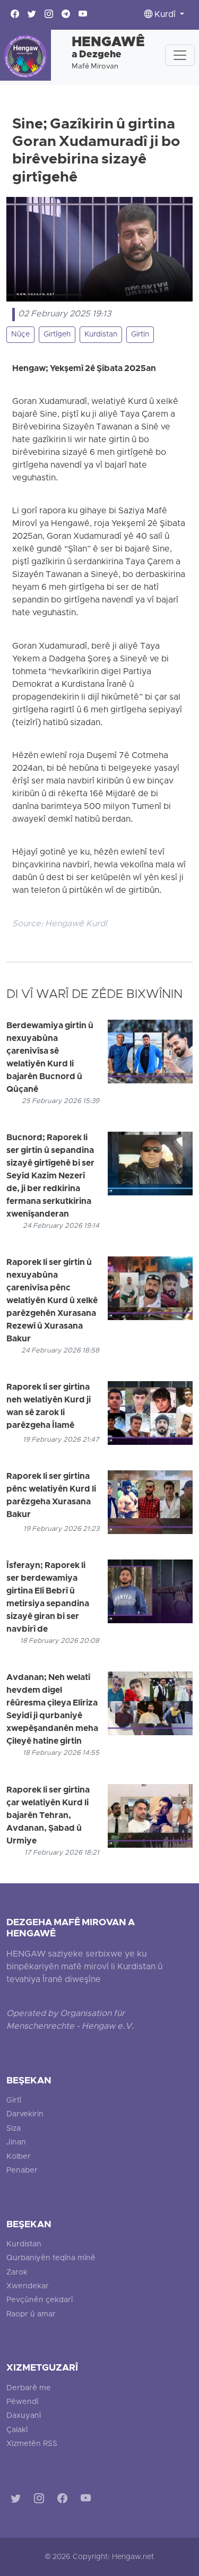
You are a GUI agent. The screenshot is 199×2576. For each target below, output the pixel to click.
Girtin (140, 335)
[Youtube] (88, 2500)
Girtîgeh (57, 335)
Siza (14, 2129)
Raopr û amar (31, 2315)
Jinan (16, 2143)
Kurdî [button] (165, 15)
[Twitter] (18, 2500)
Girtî (14, 2101)
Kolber (19, 2157)
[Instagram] (41, 2500)
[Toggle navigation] (180, 55)
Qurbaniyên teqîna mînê (51, 2258)
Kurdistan (101, 335)
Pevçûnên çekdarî (40, 2300)
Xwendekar (28, 2286)
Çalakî (17, 2430)
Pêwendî (22, 2402)
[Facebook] (64, 2500)
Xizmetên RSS (32, 2444)
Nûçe (20, 335)
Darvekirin (25, 2114)
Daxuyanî (24, 2416)
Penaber (22, 2171)
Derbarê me (29, 2388)
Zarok (17, 2273)
